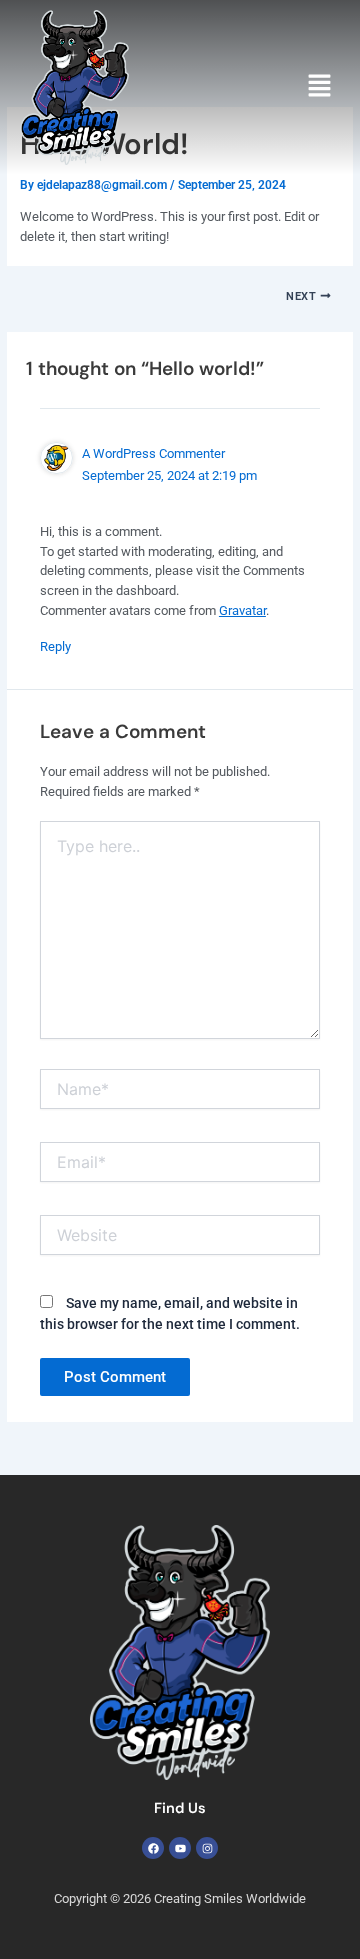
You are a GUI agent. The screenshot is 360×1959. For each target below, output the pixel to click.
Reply (55, 646)
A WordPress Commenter (153, 453)
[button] (320, 87)
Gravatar (242, 610)
